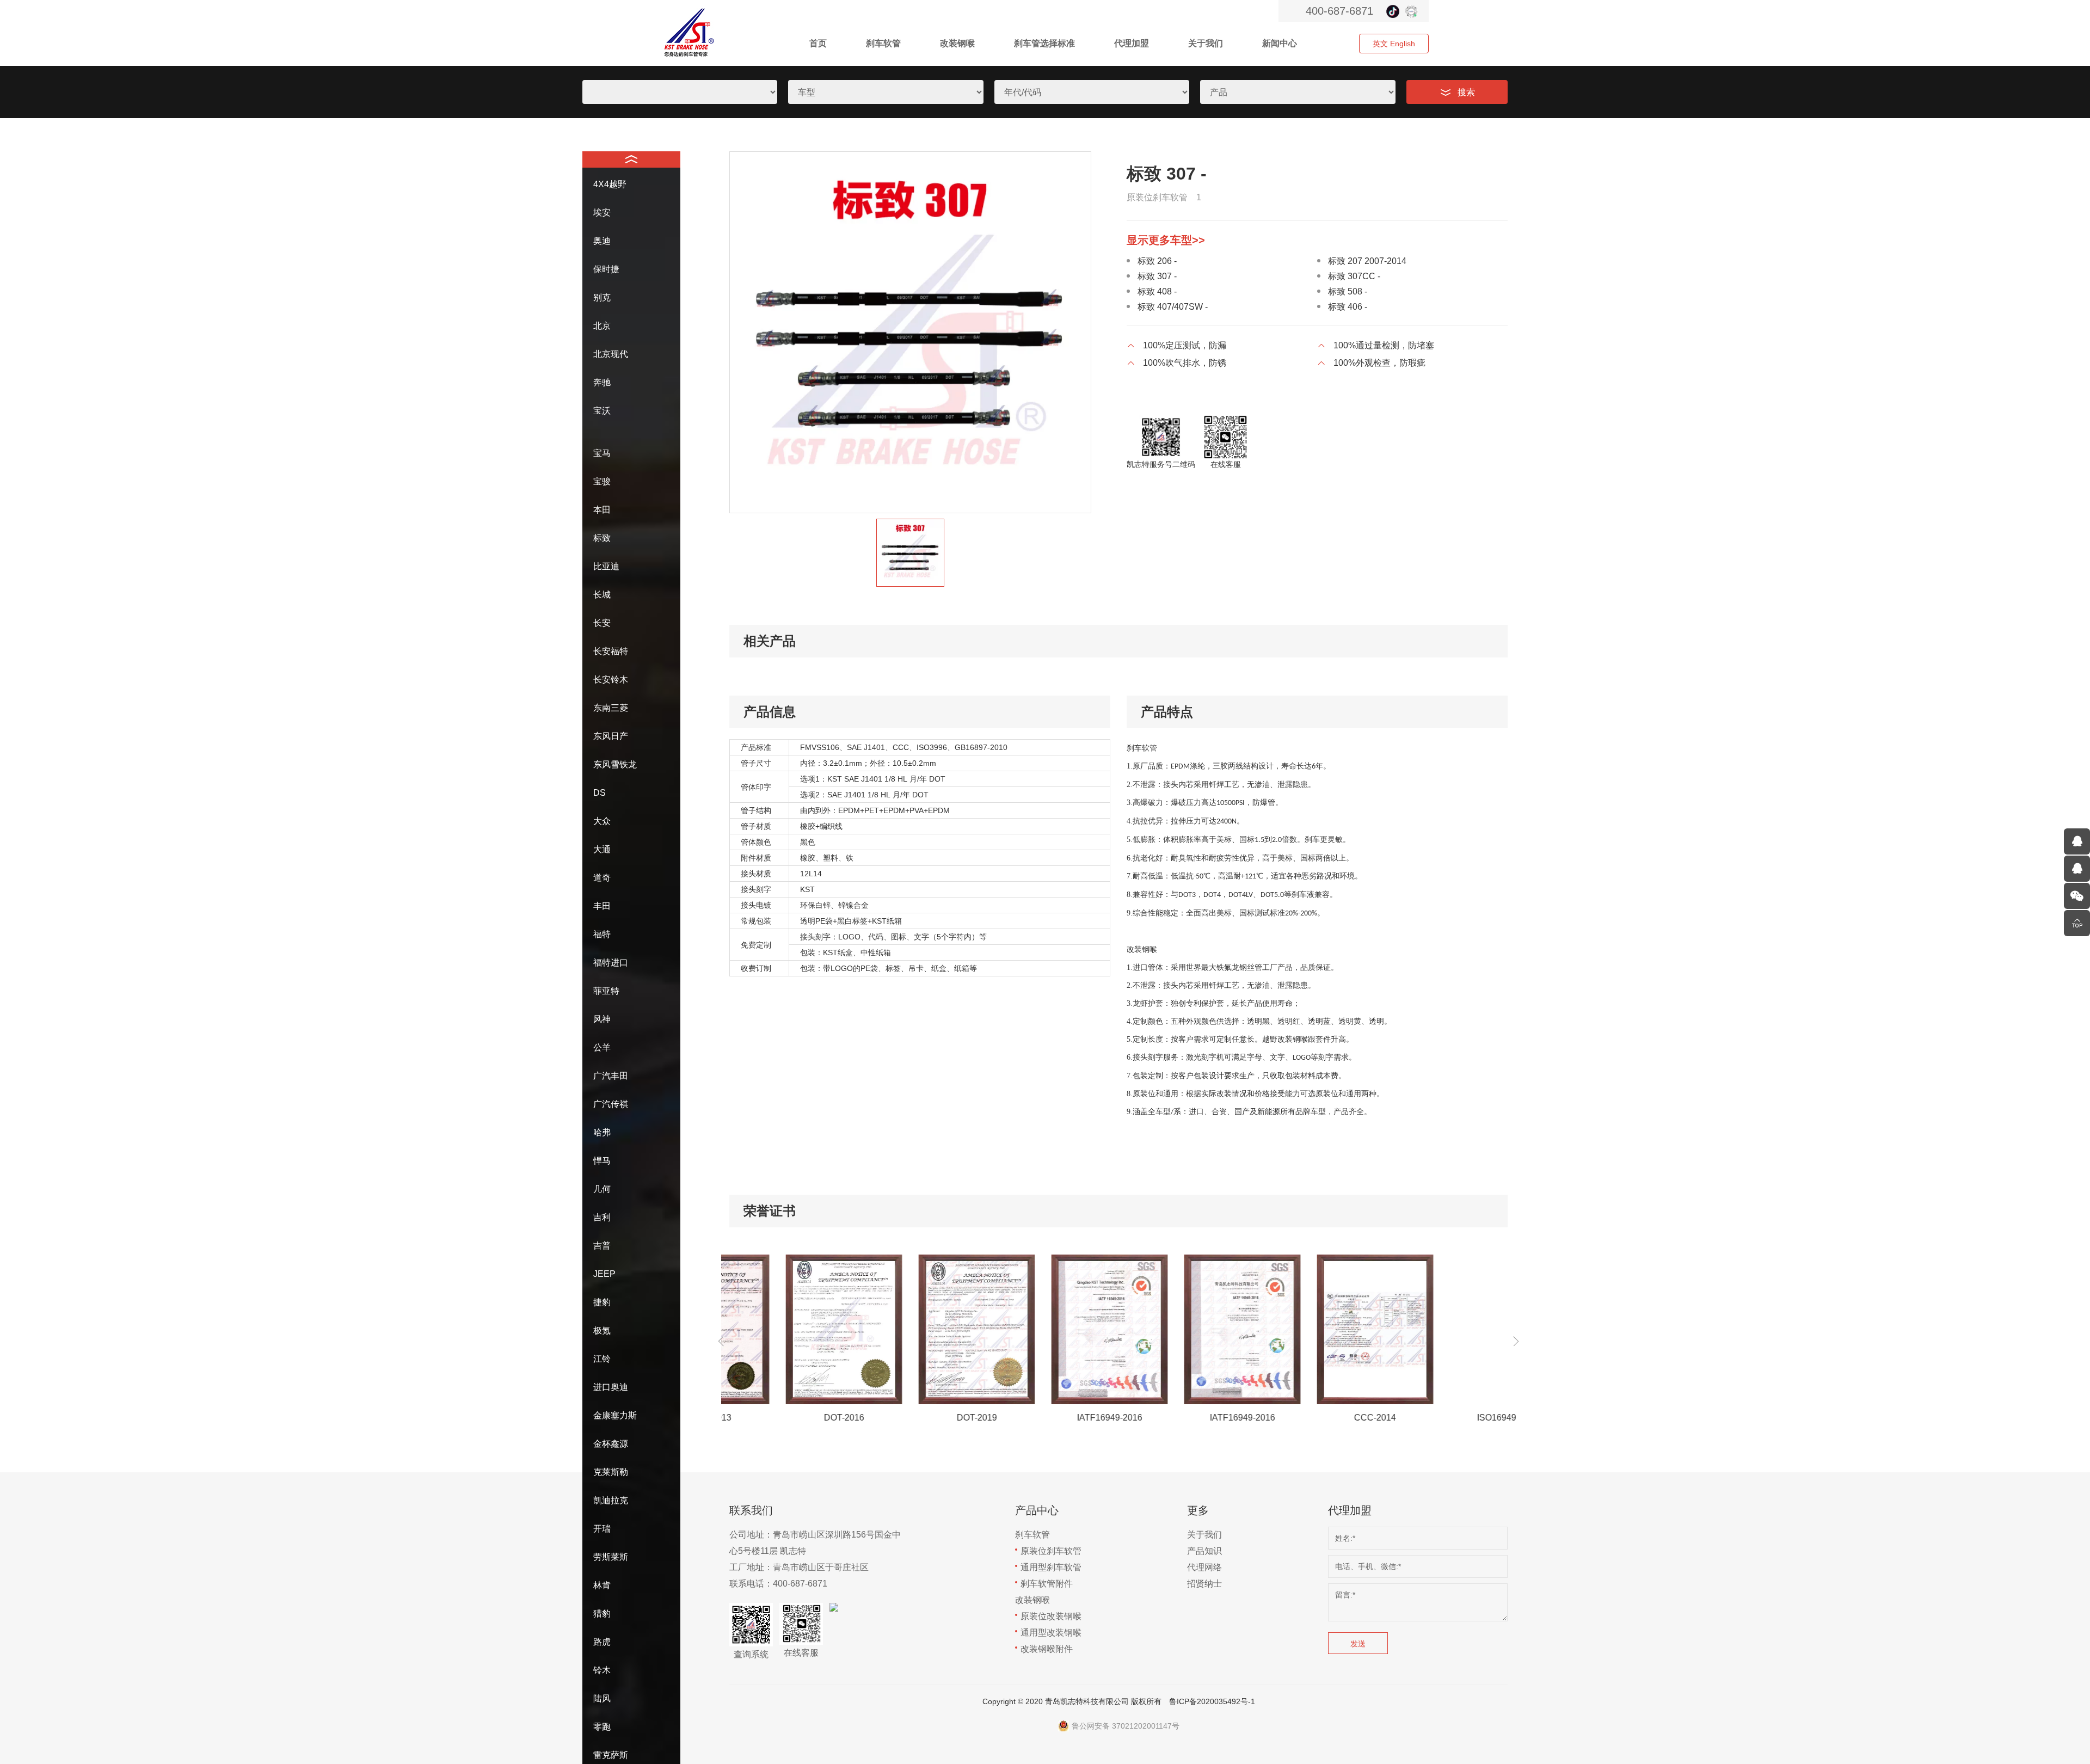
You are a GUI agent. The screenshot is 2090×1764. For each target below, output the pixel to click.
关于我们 (1206, 43)
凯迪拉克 (611, 1500)
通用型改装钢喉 (1051, 1633)
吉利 (602, 1217)
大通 (602, 849)
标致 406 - (1348, 307)
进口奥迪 (611, 1387)
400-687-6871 (1339, 11)
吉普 (602, 1246)
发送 (1358, 1644)
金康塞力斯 (615, 1415)
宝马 (602, 453)
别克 (602, 297)
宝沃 (602, 411)
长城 (602, 595)
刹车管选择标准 (1044, 43)
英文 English (1394, 44)
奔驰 (602, 382)
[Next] (1516, 1342)
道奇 (602, 878)
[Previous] (721, 1342)
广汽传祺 (611, 1104)
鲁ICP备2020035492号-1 (1212, 1701)
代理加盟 (1132, 43)
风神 (602, 1019)
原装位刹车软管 (1051, 1551)
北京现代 (611, 354)
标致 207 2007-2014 (1367, 261)
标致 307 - (1157, 276)
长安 (602, 623)
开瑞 (602, 1529)
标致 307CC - (1354, 276)
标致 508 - (1348, 291)
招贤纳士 (1204, 1584)
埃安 (602, 213)
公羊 (602, 1047)
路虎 (602, 1642)
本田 (602, 510)
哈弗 (602, 1132)
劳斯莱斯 (611, 1557)
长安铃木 (611, 680)
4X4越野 (610, 184)
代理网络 (1204, 1567)
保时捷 (606, 269)
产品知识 (1204, 1551)
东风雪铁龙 (615, 764)
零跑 (602, 1727)
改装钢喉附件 (1047, 1649)
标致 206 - (1157, 261)
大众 (602, 821)
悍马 (602, 1161)
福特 (602, 934)
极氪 (602, 1330)
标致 (602, 538)
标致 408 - (1157, 291)
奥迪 (602, 241)
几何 (602, 1189)
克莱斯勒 (611, 1472)
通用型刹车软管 (1051, 1567)
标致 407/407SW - (1173, 307)
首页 (818, 43)
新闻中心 (1280, 43)
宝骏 (602, 481)
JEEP (604, 1274)
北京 (602, 326)
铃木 (602, 1670)
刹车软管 (883, 43)
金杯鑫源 (611, 1444)
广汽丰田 (611, 1076)
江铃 (602, 1359)
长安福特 (611, 651)
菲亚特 (606, 991)
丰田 (602, 906)
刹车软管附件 (1047, 1584)
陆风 (602, 1698)
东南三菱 (611, 708)
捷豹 (602, 1302)
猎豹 (602, 1614)
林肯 (602, 1585)
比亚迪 (606, 566)
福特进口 (611, 963)
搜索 (1466, 92)
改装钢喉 (957, 43)
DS (600, 793)
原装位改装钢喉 (1051, 1616)
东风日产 (611, 736)
